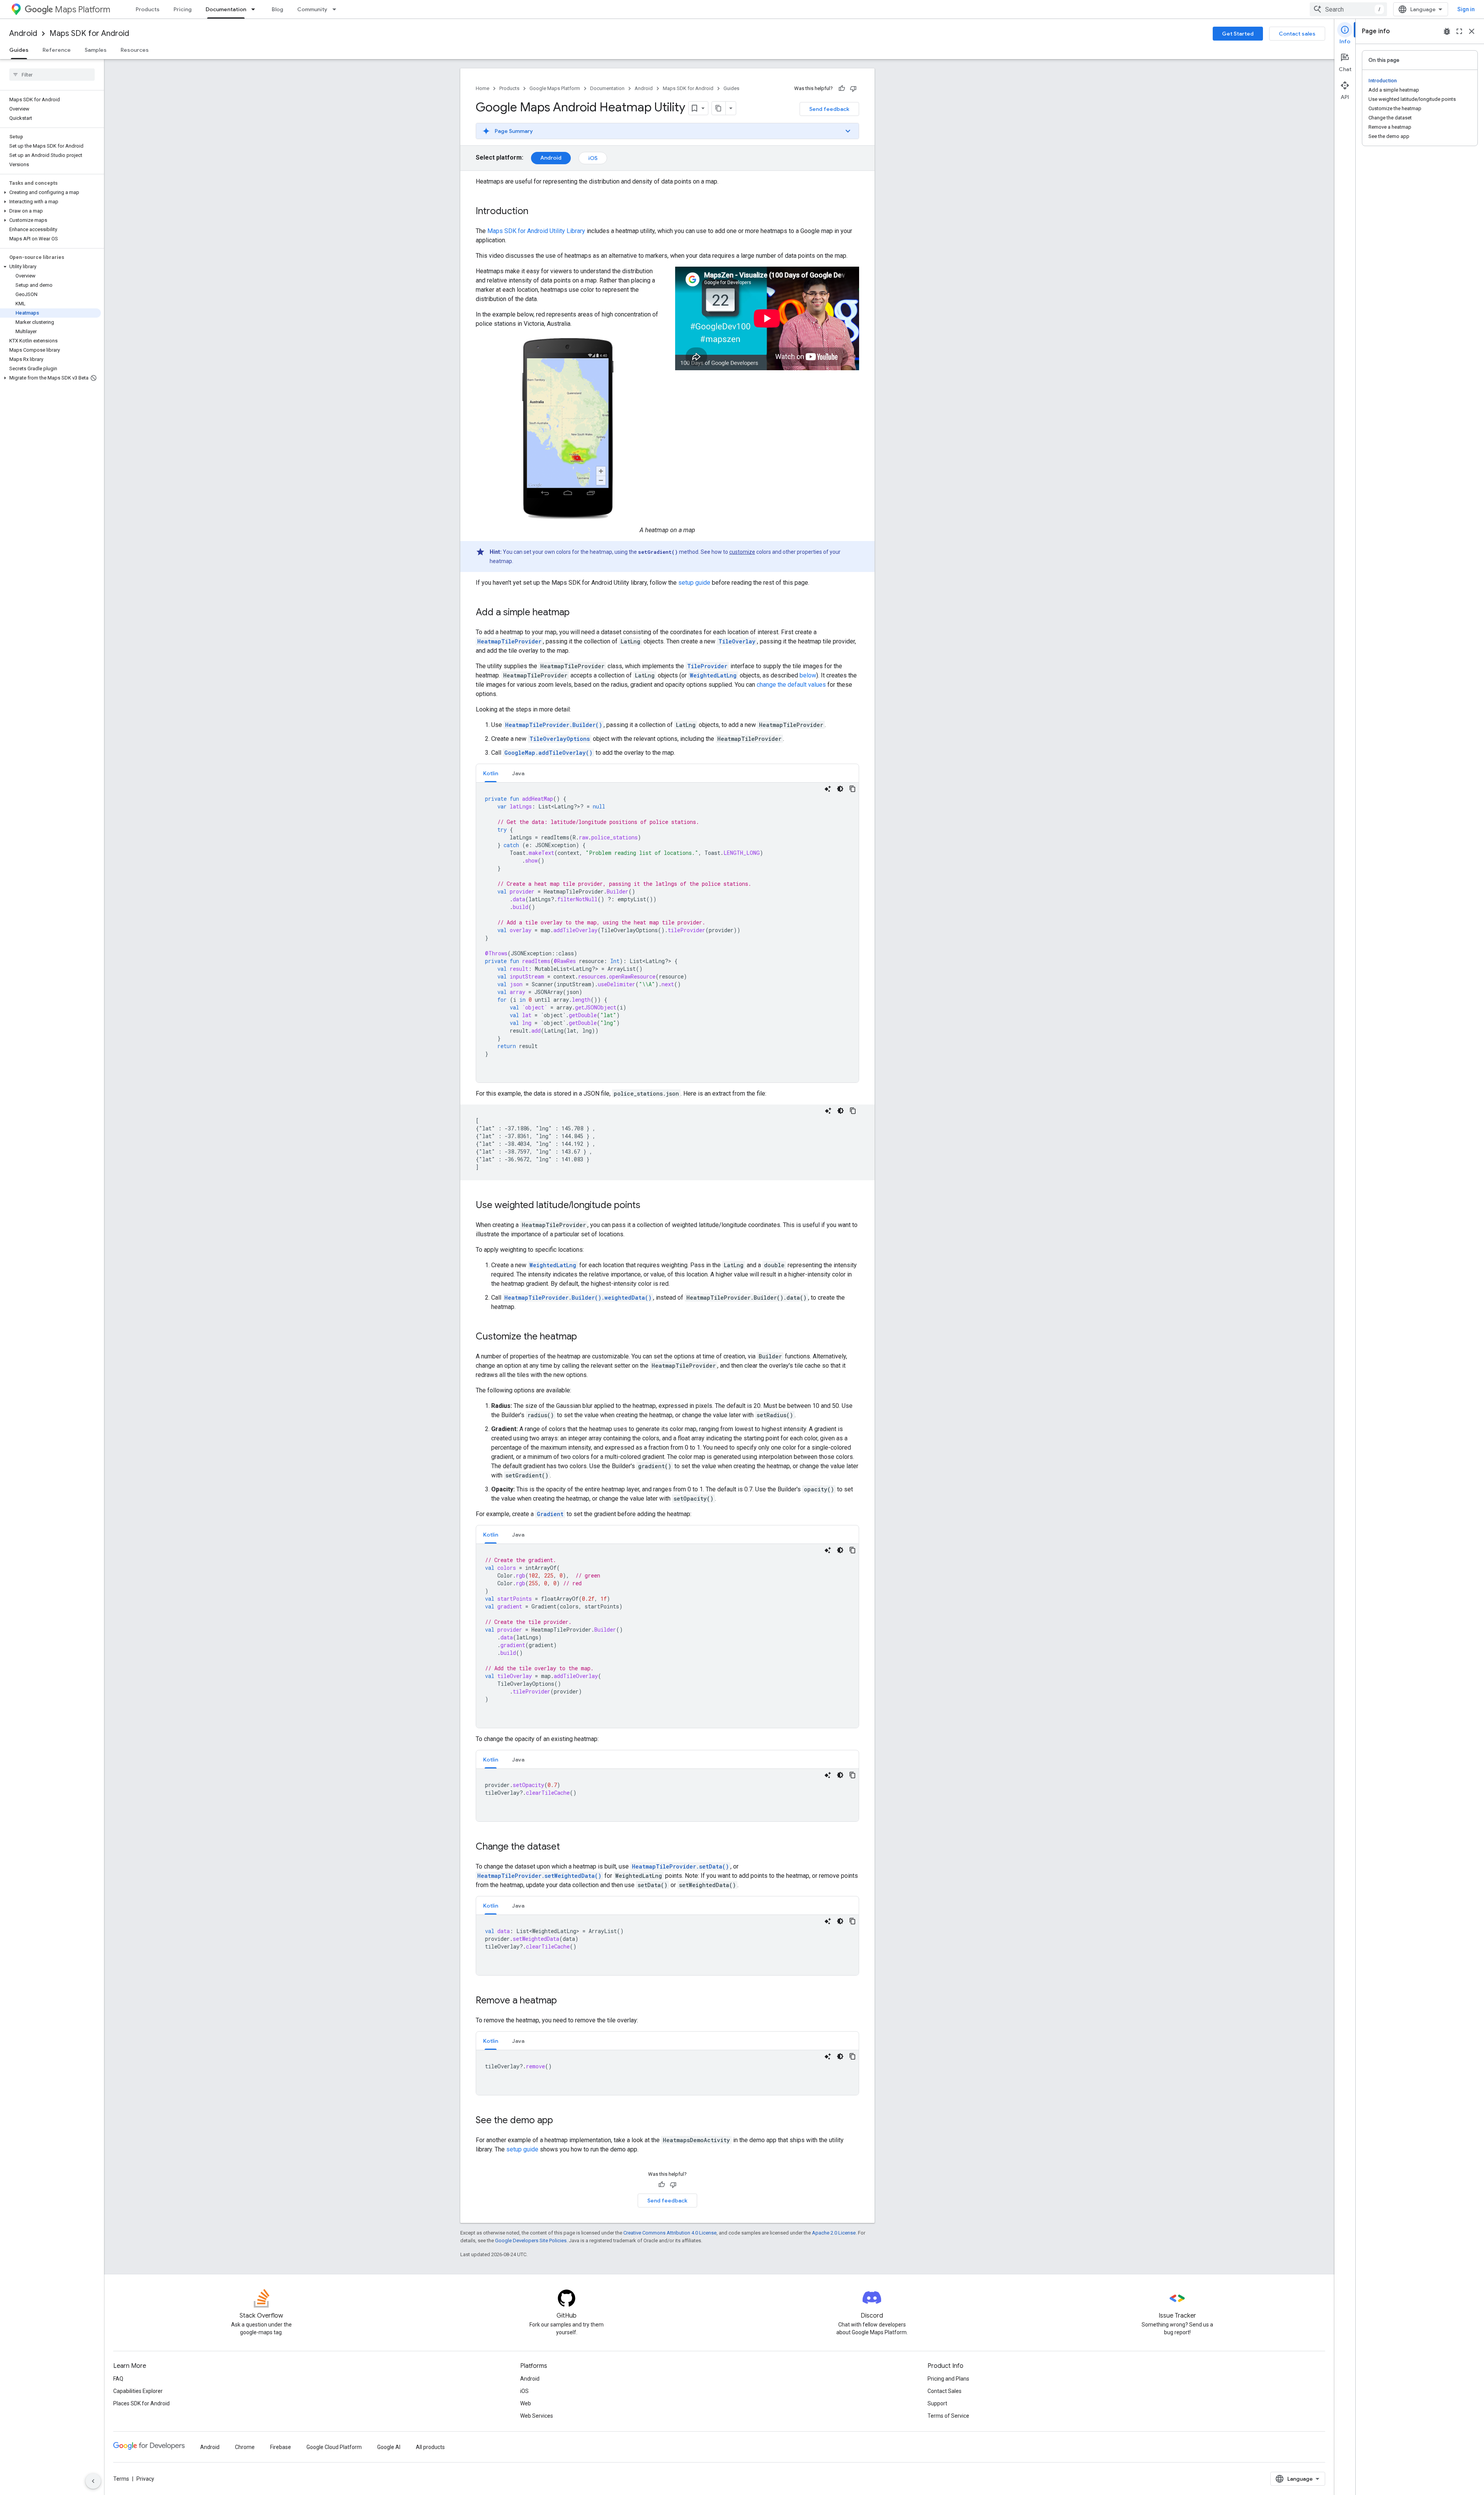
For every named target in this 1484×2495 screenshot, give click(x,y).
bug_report (1447, 31)
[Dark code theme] (840, 789)
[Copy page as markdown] (719, 108)
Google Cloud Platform (334, 2447)
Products (148, 9)
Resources (135, 50)
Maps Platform (83, 9)
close (1472, 31)
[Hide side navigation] (93, 2481)
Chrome (245, 2447)
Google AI (389, 2447)
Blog (277, 9)
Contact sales (1297, 34)
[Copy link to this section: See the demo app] (561, 2121)
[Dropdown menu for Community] (337, 9)
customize (742, 552)
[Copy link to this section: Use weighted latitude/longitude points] (648, 1206)
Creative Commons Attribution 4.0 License (670, 2233)
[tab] (491, 773)
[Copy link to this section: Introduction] (536, 212)
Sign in (1466, 9)
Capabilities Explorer (138, 2391)
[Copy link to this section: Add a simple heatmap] (577, 613)
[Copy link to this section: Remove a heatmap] (565, 2001)
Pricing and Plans (948, 2379)
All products (430, 2447)
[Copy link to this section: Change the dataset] (568, 1847)
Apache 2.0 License (834, 2233)
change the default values (791, 685)
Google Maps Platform (555, 88)
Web (526, 2403)
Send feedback (829, 109)
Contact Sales (945, 2391)
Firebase (281, 2447)
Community (312, 9)
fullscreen (1459, 31)
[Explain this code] (828, 789)
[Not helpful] (853, 88)
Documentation (226, 9)
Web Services (537, 2416)
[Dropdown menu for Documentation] (255, 9)
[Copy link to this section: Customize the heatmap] (585, 1337)
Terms (121, 2479)
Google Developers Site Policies (531, 2241)
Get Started (1238, 34)
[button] (50, 192)
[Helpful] (842, 88)
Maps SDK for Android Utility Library (536, 231)
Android (23, 33)
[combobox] (1348, 9)
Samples (96, 50)
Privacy (145, 2479)
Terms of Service (948, 2416)
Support (937, 2403)
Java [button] (518, 773)
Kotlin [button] (491, 773)
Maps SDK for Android (89, 33)
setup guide (694, 583)
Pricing (183, 9)
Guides (19, 50)
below (808, 675)
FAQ (118, 2379)
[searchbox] (52, 75)
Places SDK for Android (141, 2403)
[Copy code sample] (853, 789)
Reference (57, 50)
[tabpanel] (667, 933)
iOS (593, 158)
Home (482, 88)
